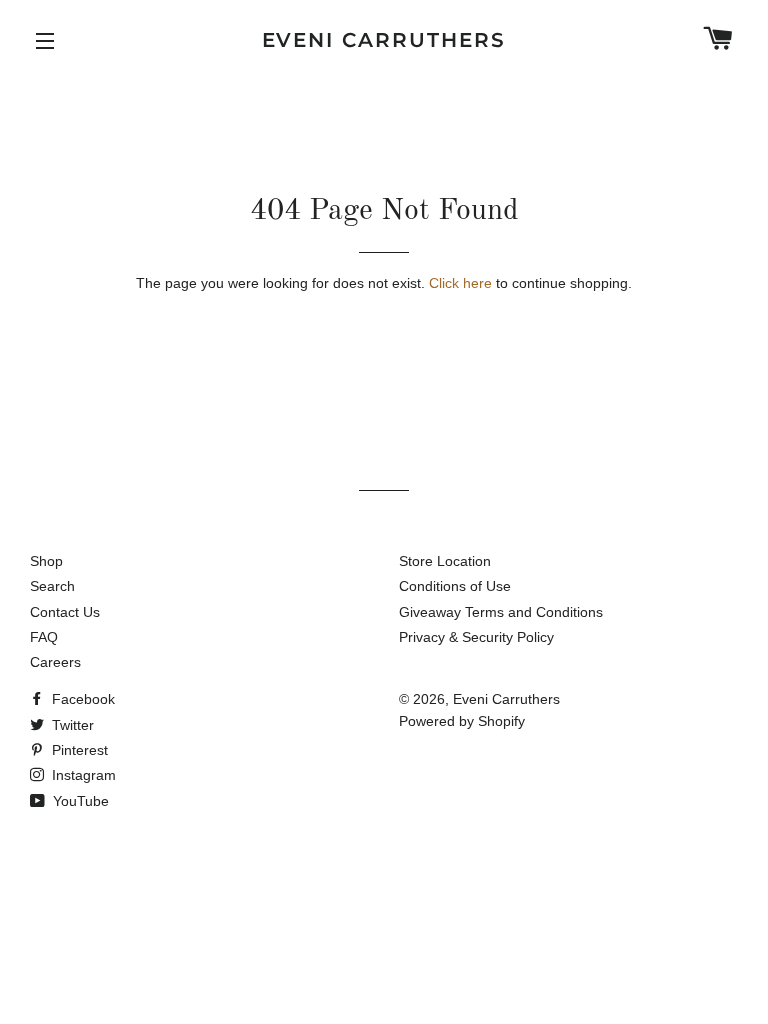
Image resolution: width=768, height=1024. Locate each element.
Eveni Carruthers (384, 40)
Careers (55, 662)
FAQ (44, 637)
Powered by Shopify (462, 721)
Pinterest (78, 750)
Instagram (82, 775)
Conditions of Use (455, 586)
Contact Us (65, 612)
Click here (460, 283)
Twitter (71, 725)
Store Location (445, 561)
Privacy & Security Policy (476, 637)
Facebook (81, 699)
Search (52, 586)
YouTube (79, 801)
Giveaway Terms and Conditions (501, 612)
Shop (46, 561)
